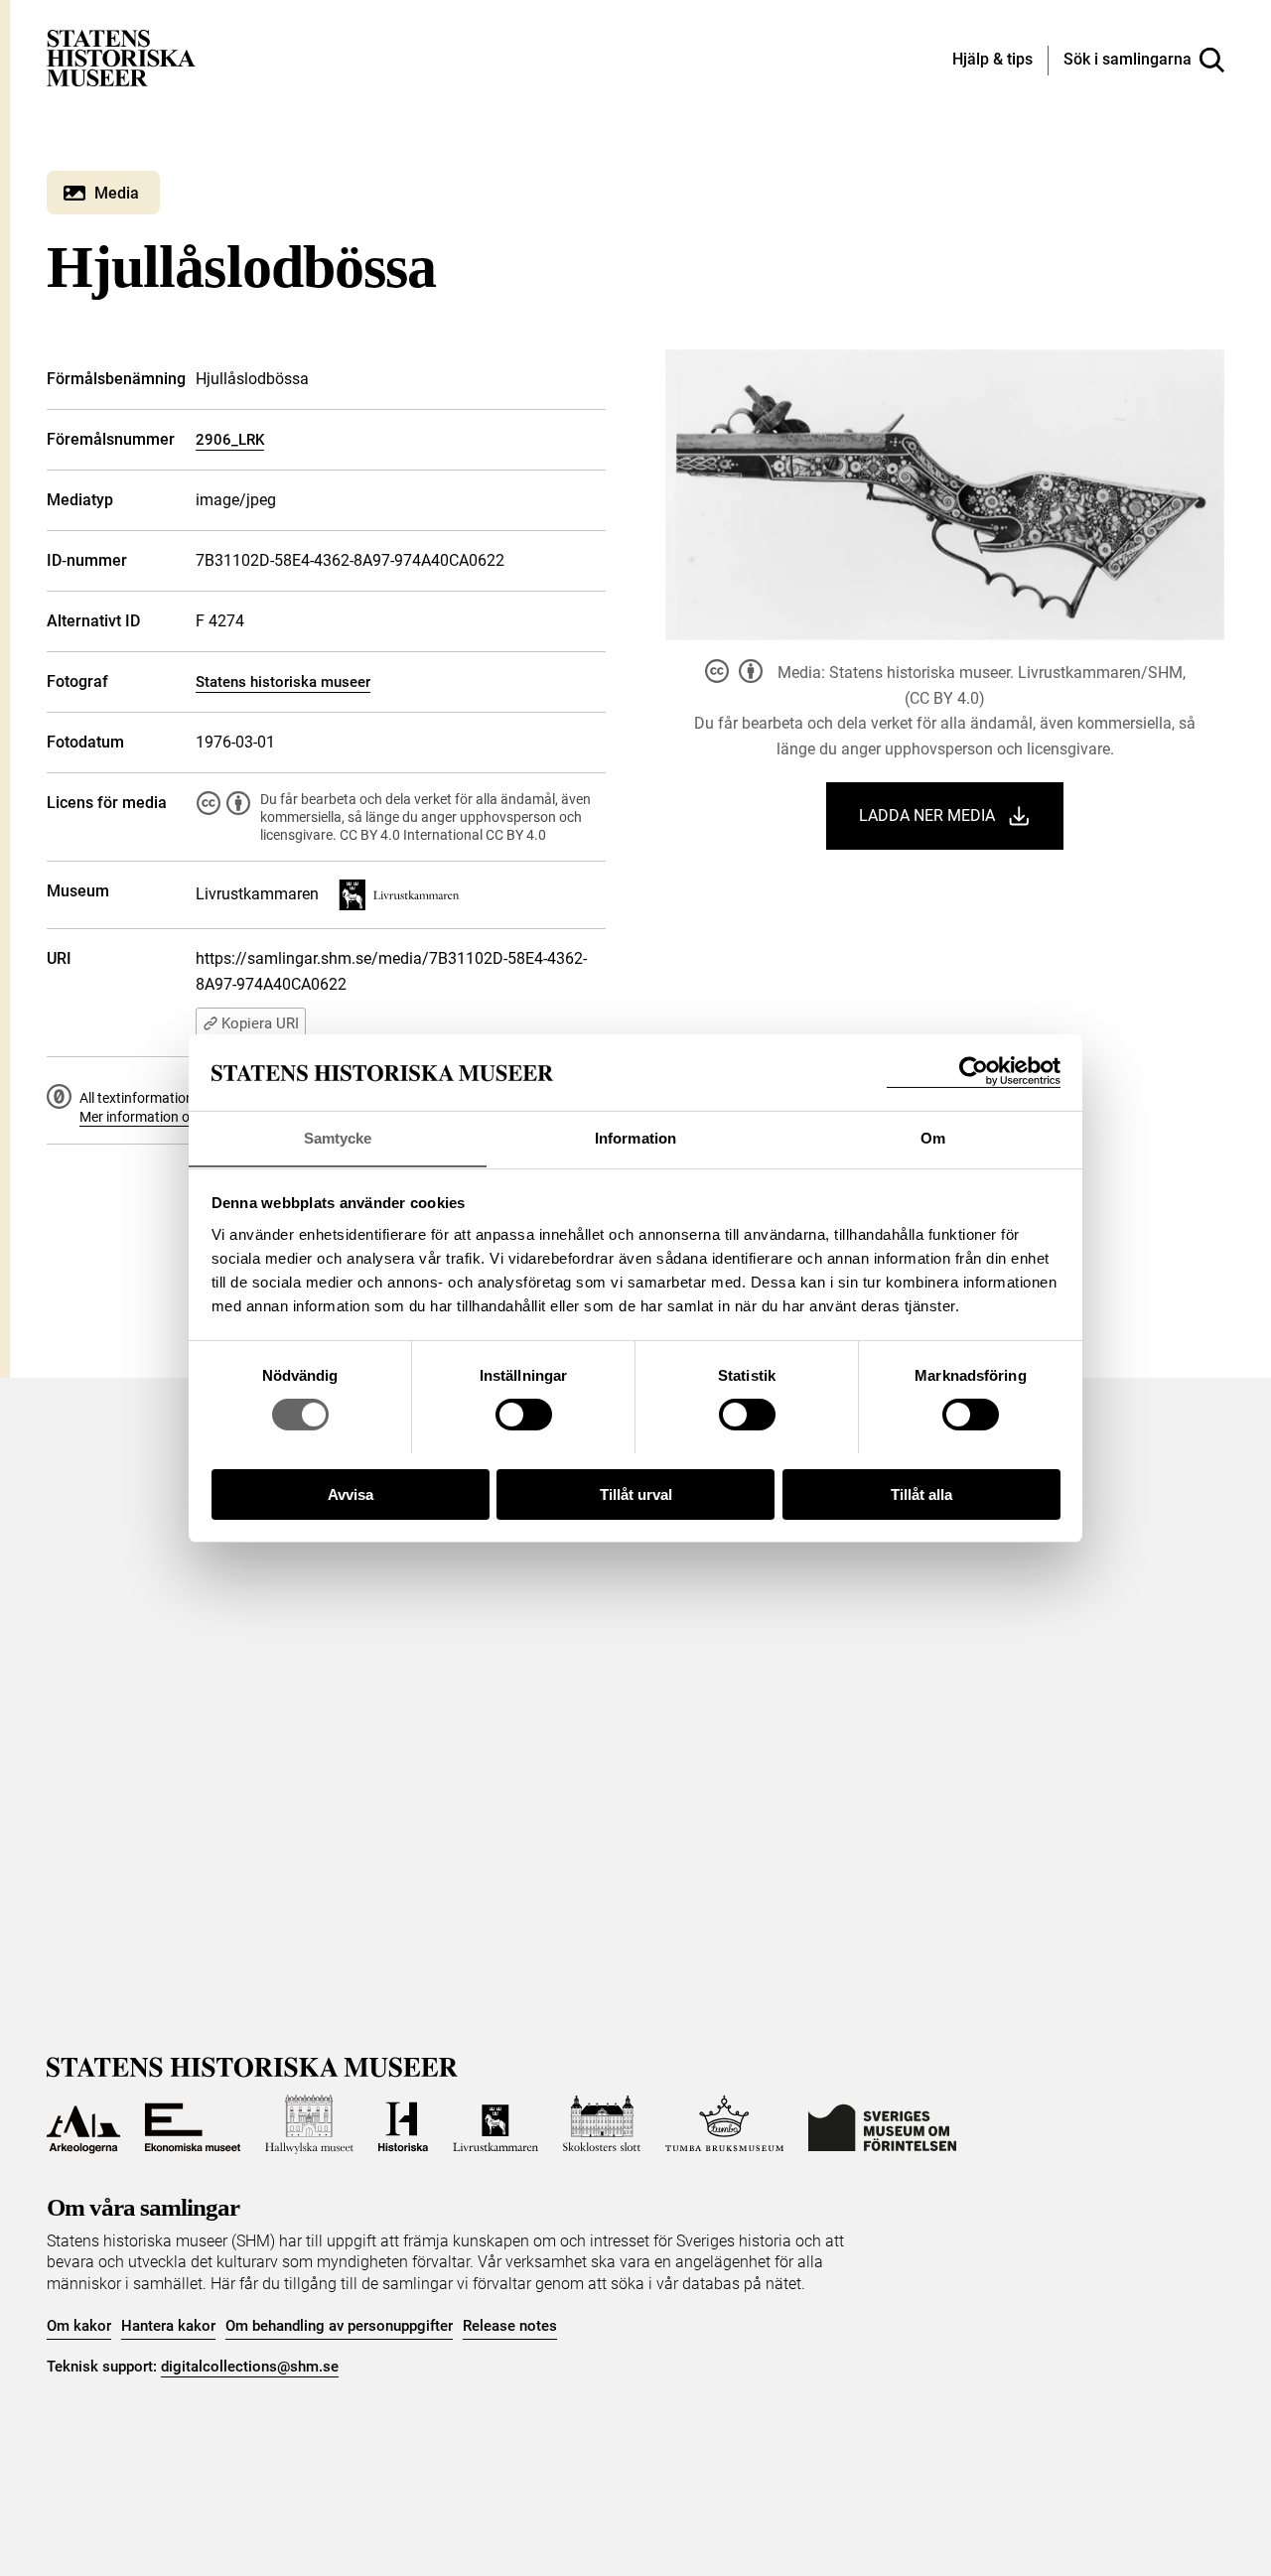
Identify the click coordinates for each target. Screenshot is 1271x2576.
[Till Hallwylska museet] (309, 2124)
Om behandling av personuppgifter (339, 2326)
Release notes (510, 2326)
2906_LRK (230, 440)
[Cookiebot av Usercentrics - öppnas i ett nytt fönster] (974, 1072)
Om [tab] (933, 1137)
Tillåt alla (921, 1493)
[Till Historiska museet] (403, 2124)
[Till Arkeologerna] (83, 2124)
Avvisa (351, 1493)
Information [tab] (635, 1137)
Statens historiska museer (283, 682)
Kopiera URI (260, 1023)
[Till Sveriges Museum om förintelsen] (882, 2124)
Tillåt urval (636, 1493)
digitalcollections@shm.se (250, 2367)
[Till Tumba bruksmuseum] (725, 2124)
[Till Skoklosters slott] (602, 2124)
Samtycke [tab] (338, 1137)
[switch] (524, 1415)
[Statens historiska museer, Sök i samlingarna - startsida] (121, 57)
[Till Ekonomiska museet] (193, 2124)
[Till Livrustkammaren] (495, 2124)
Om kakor (79, 2326)
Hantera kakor (168, 2326)
